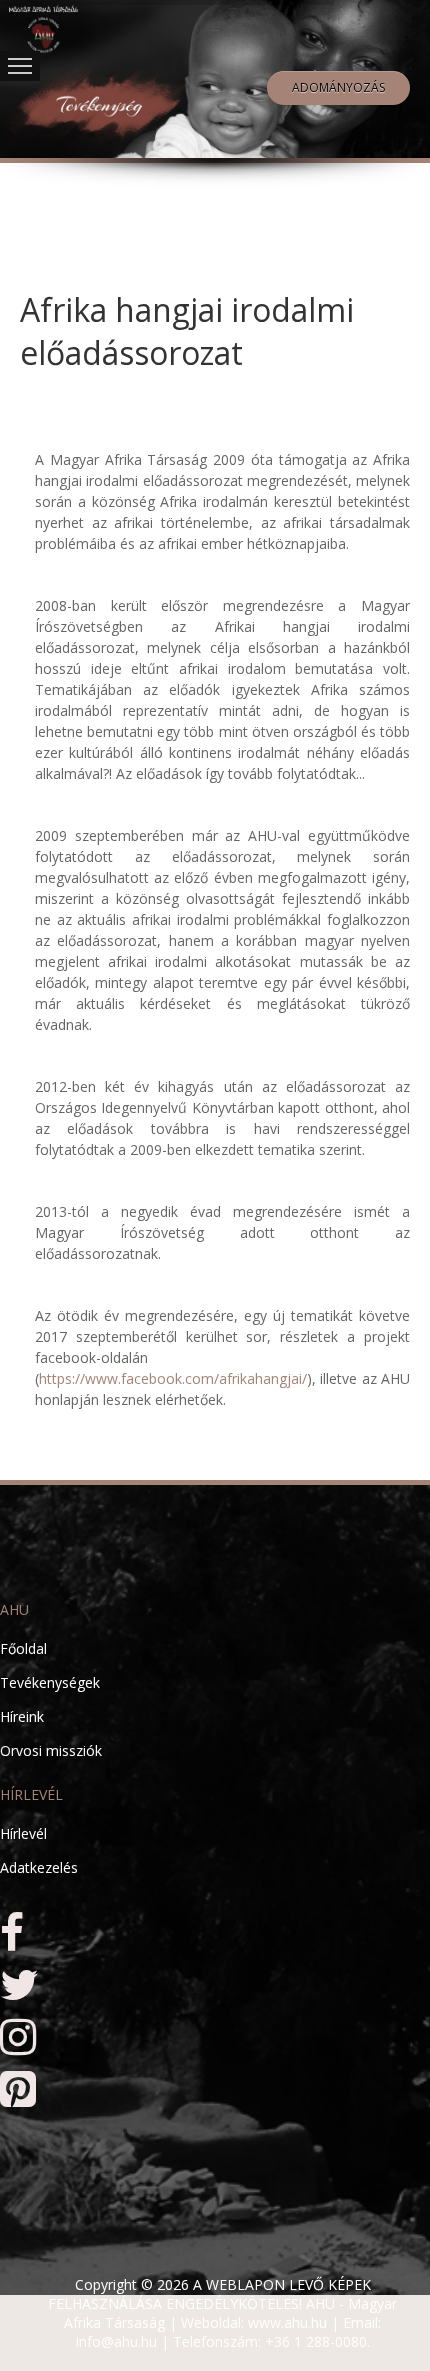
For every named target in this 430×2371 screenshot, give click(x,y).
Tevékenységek (50, 1682)
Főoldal (23, 1648)
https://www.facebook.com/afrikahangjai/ (173, 1378)
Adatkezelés (39, 1867)
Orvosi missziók (51, 1750)
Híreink (22, 1716)
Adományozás (338, 87)
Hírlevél (23, 1833)
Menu (20, 66)
